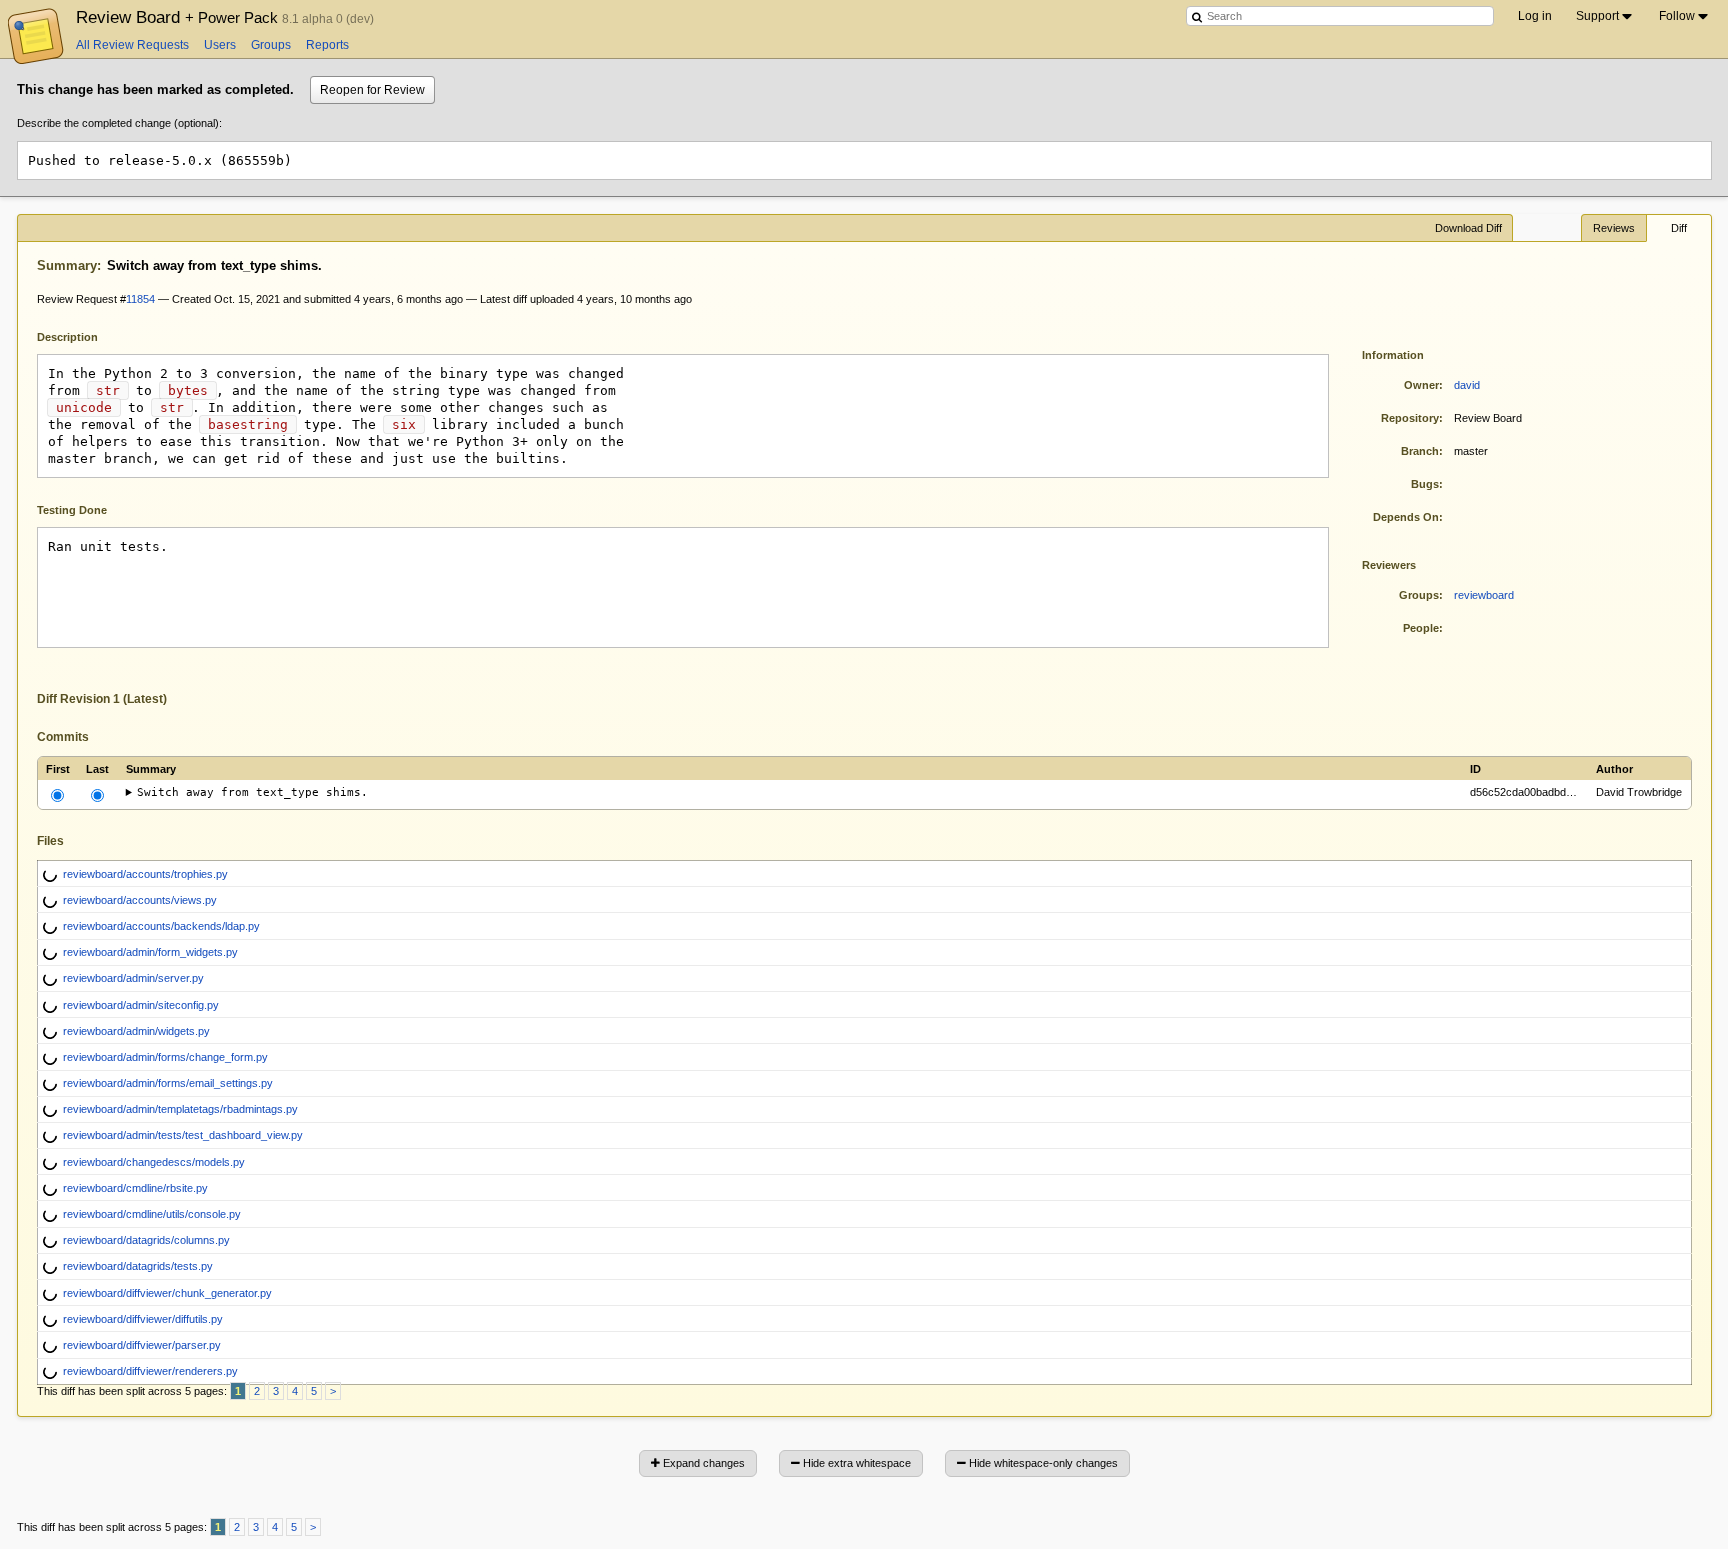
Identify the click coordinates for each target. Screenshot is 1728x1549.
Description (82, 335)
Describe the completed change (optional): (119, 123)
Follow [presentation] (1677, 16)
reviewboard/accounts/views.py (140, 900)
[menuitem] (1605, 16)
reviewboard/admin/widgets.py (136, 1031)
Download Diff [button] (1468, 228)
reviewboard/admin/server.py (133, 978)
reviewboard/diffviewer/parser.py (142, 1345)
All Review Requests (132, 45)
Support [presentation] (1597, 16)
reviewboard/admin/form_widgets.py (150, 952)
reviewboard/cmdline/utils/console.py (152, 1214)
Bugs (1425, 484)
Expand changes (702, 1463)
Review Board (179, 17)
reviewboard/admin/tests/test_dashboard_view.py (183, 1135)
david (1467, 385)
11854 (140, 299)
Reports (327, 45)
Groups (271, 45)
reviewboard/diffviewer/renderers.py (150, 1371)
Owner (1421, 385)
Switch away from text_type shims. (252, 792)
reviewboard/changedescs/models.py (154, 1162)
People (1421, 628)
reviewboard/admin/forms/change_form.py (165, 1057)
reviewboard (1484, 595)
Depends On (1406, 517)
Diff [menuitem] (1679, 228)
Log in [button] (1535, 16)
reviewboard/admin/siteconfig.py (141, 1005)
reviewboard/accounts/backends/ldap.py (161, 926)
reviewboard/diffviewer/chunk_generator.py (167, 1293)
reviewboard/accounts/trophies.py (145, 874)
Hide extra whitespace (855, 1463)
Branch (1420, 451)
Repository (1410, 418)
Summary (67, 265)
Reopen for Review (372, 90)
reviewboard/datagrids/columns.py (146, 1240)
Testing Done (72, 510)
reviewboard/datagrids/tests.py (138, 1266)
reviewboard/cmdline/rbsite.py (135, 1188)
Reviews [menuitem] (1614, 228)
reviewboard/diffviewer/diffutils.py (143, 1319)
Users (220, 45)
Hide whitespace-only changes (1042, 1463)
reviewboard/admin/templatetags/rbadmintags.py (180, 1109)
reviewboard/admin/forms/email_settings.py (168, 1083)
